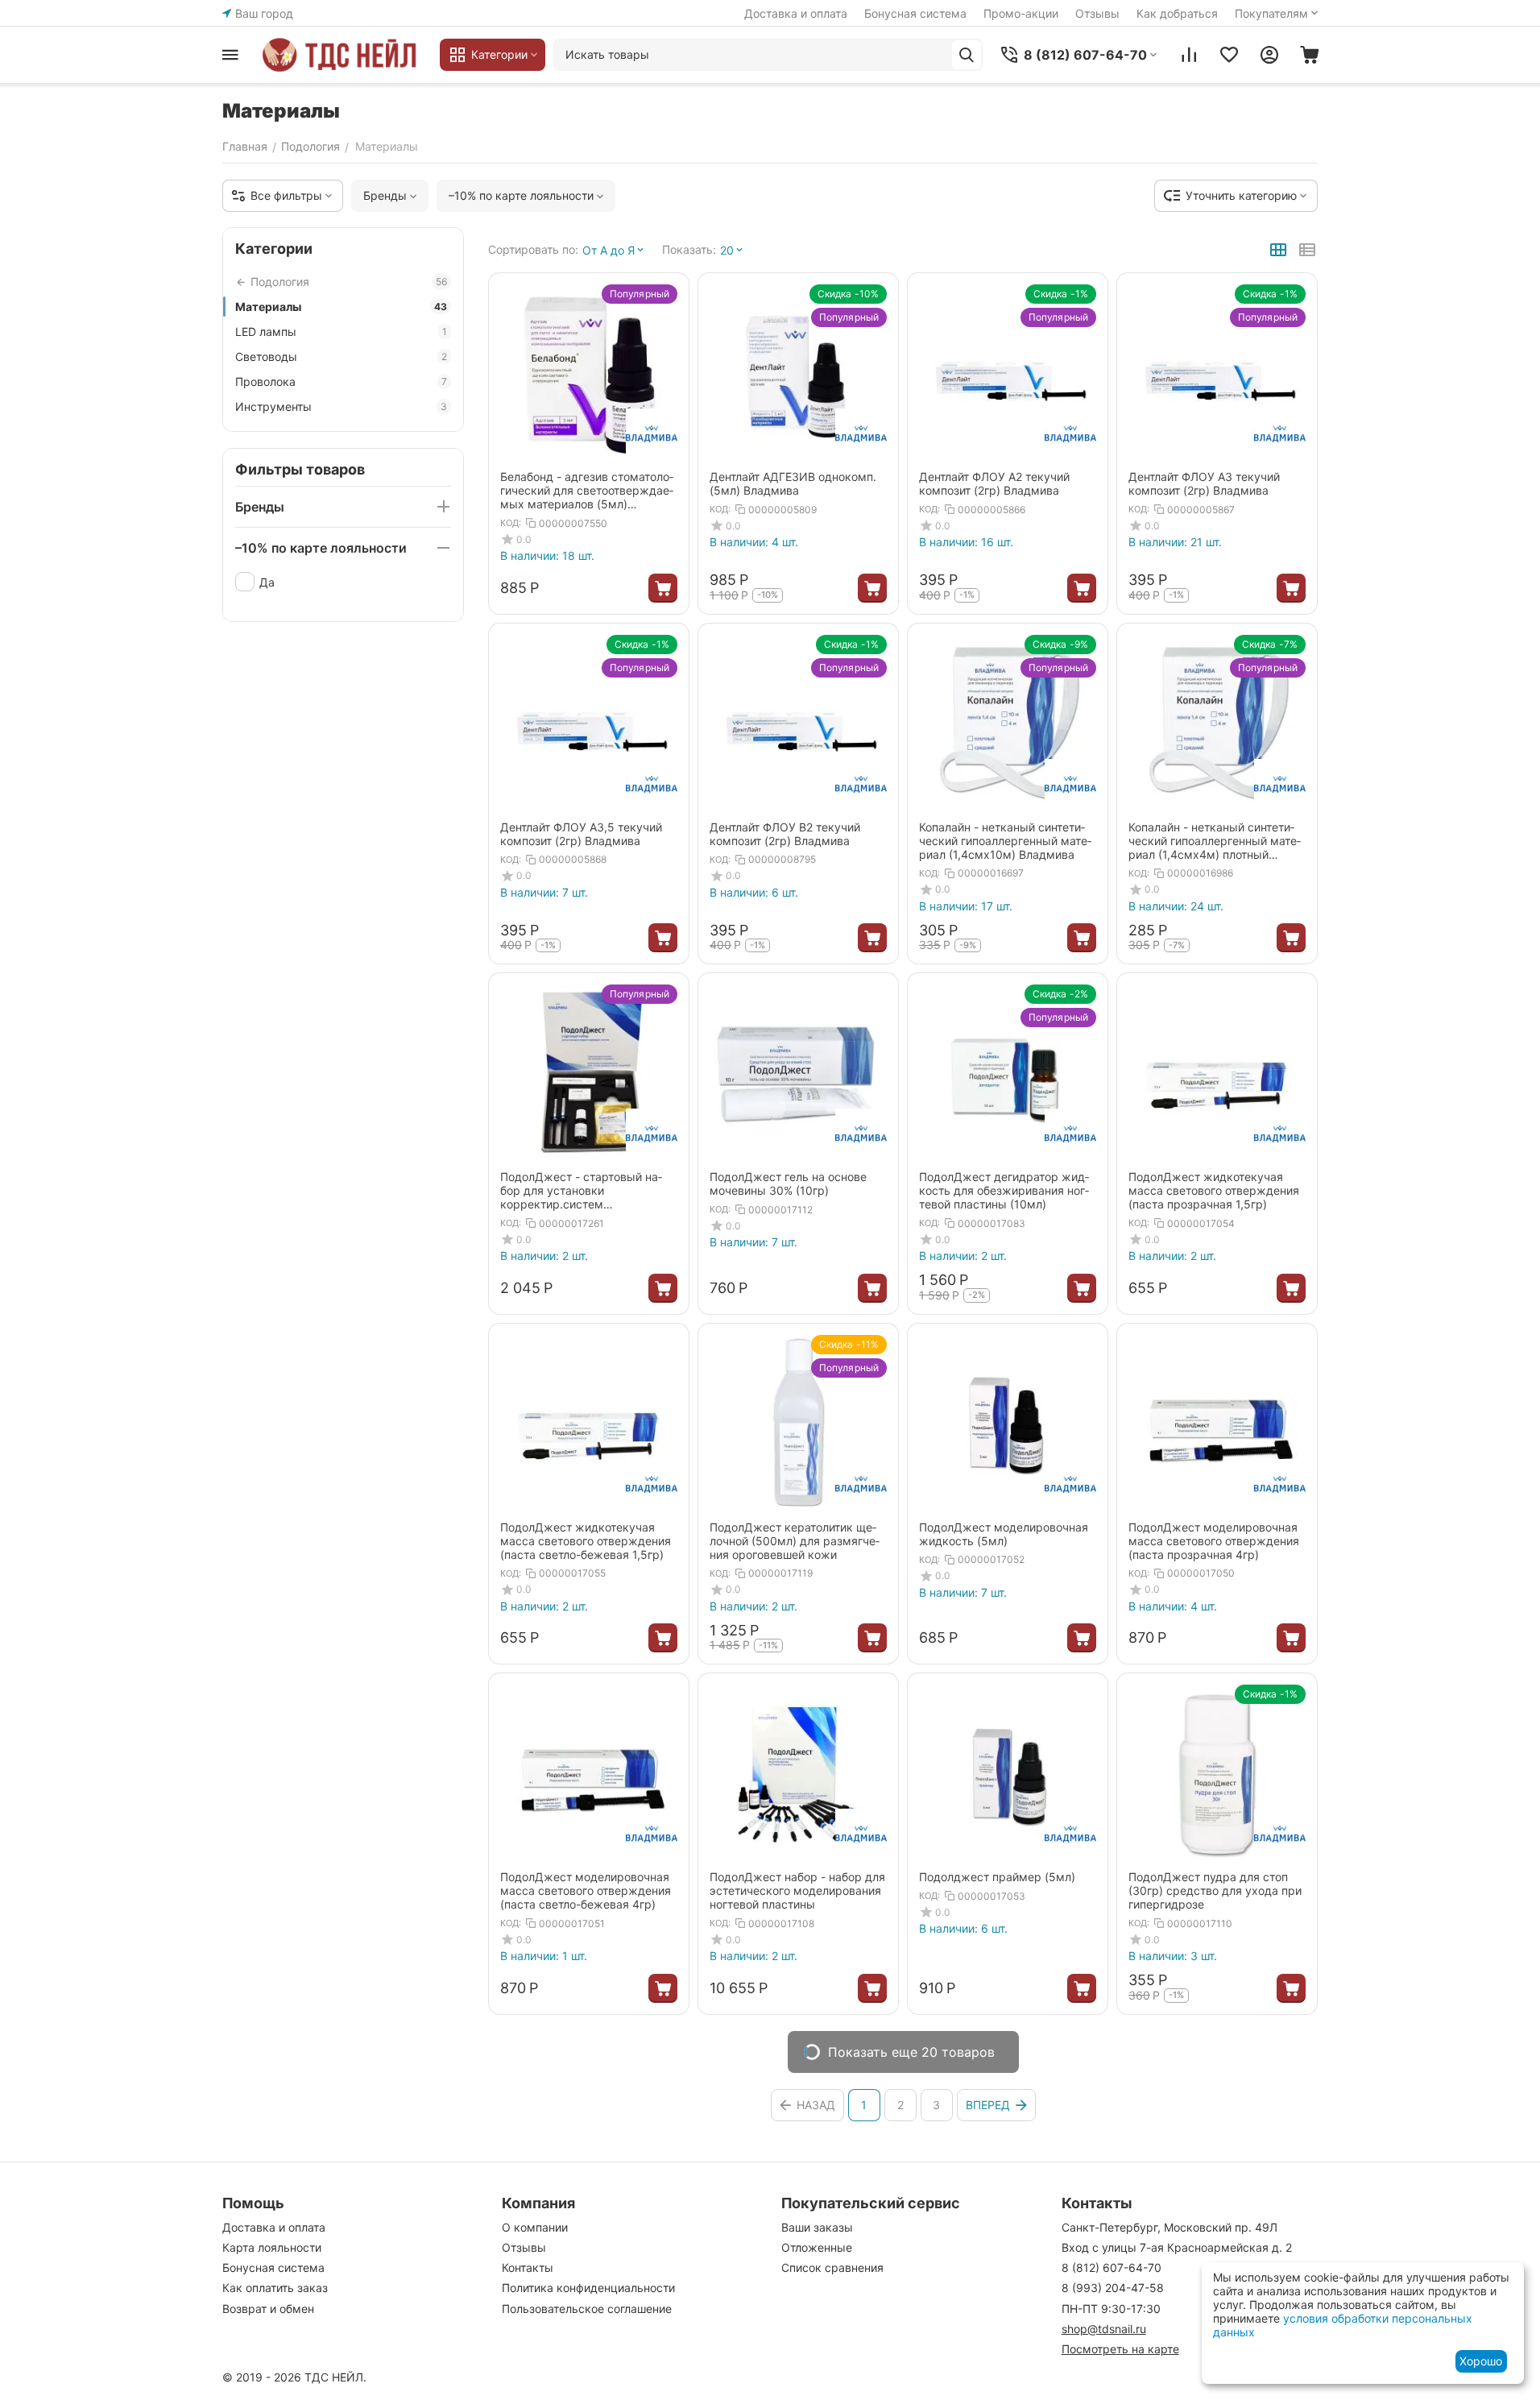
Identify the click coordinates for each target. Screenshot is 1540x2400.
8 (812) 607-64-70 (1112, 2267)
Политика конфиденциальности (588, 2288)
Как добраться (1177, 13)
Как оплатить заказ (275, 2288)
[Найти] (967, 55)
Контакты (528, 2267)
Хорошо (1481, 2361)
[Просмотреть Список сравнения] (1189, 55)
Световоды (341, 356)
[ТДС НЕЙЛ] (343, 55)
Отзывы (1097, 13)
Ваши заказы (817, 2227)
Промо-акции (1021, 13)
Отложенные (817, 2247)
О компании (535, 2227)
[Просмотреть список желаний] (1229, 55)
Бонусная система (915, 13)
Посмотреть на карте (1120, 2349)
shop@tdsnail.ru (1104, 2329)
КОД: (511, 523)
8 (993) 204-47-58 (1113, 2288)
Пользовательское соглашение (587, 2309)
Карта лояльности (272, 2247)
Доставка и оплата (796, 13)
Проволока (341, 381)
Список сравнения (832, 2267)
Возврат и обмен (268, 2309)
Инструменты (341, 406)
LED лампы (341, 332)
